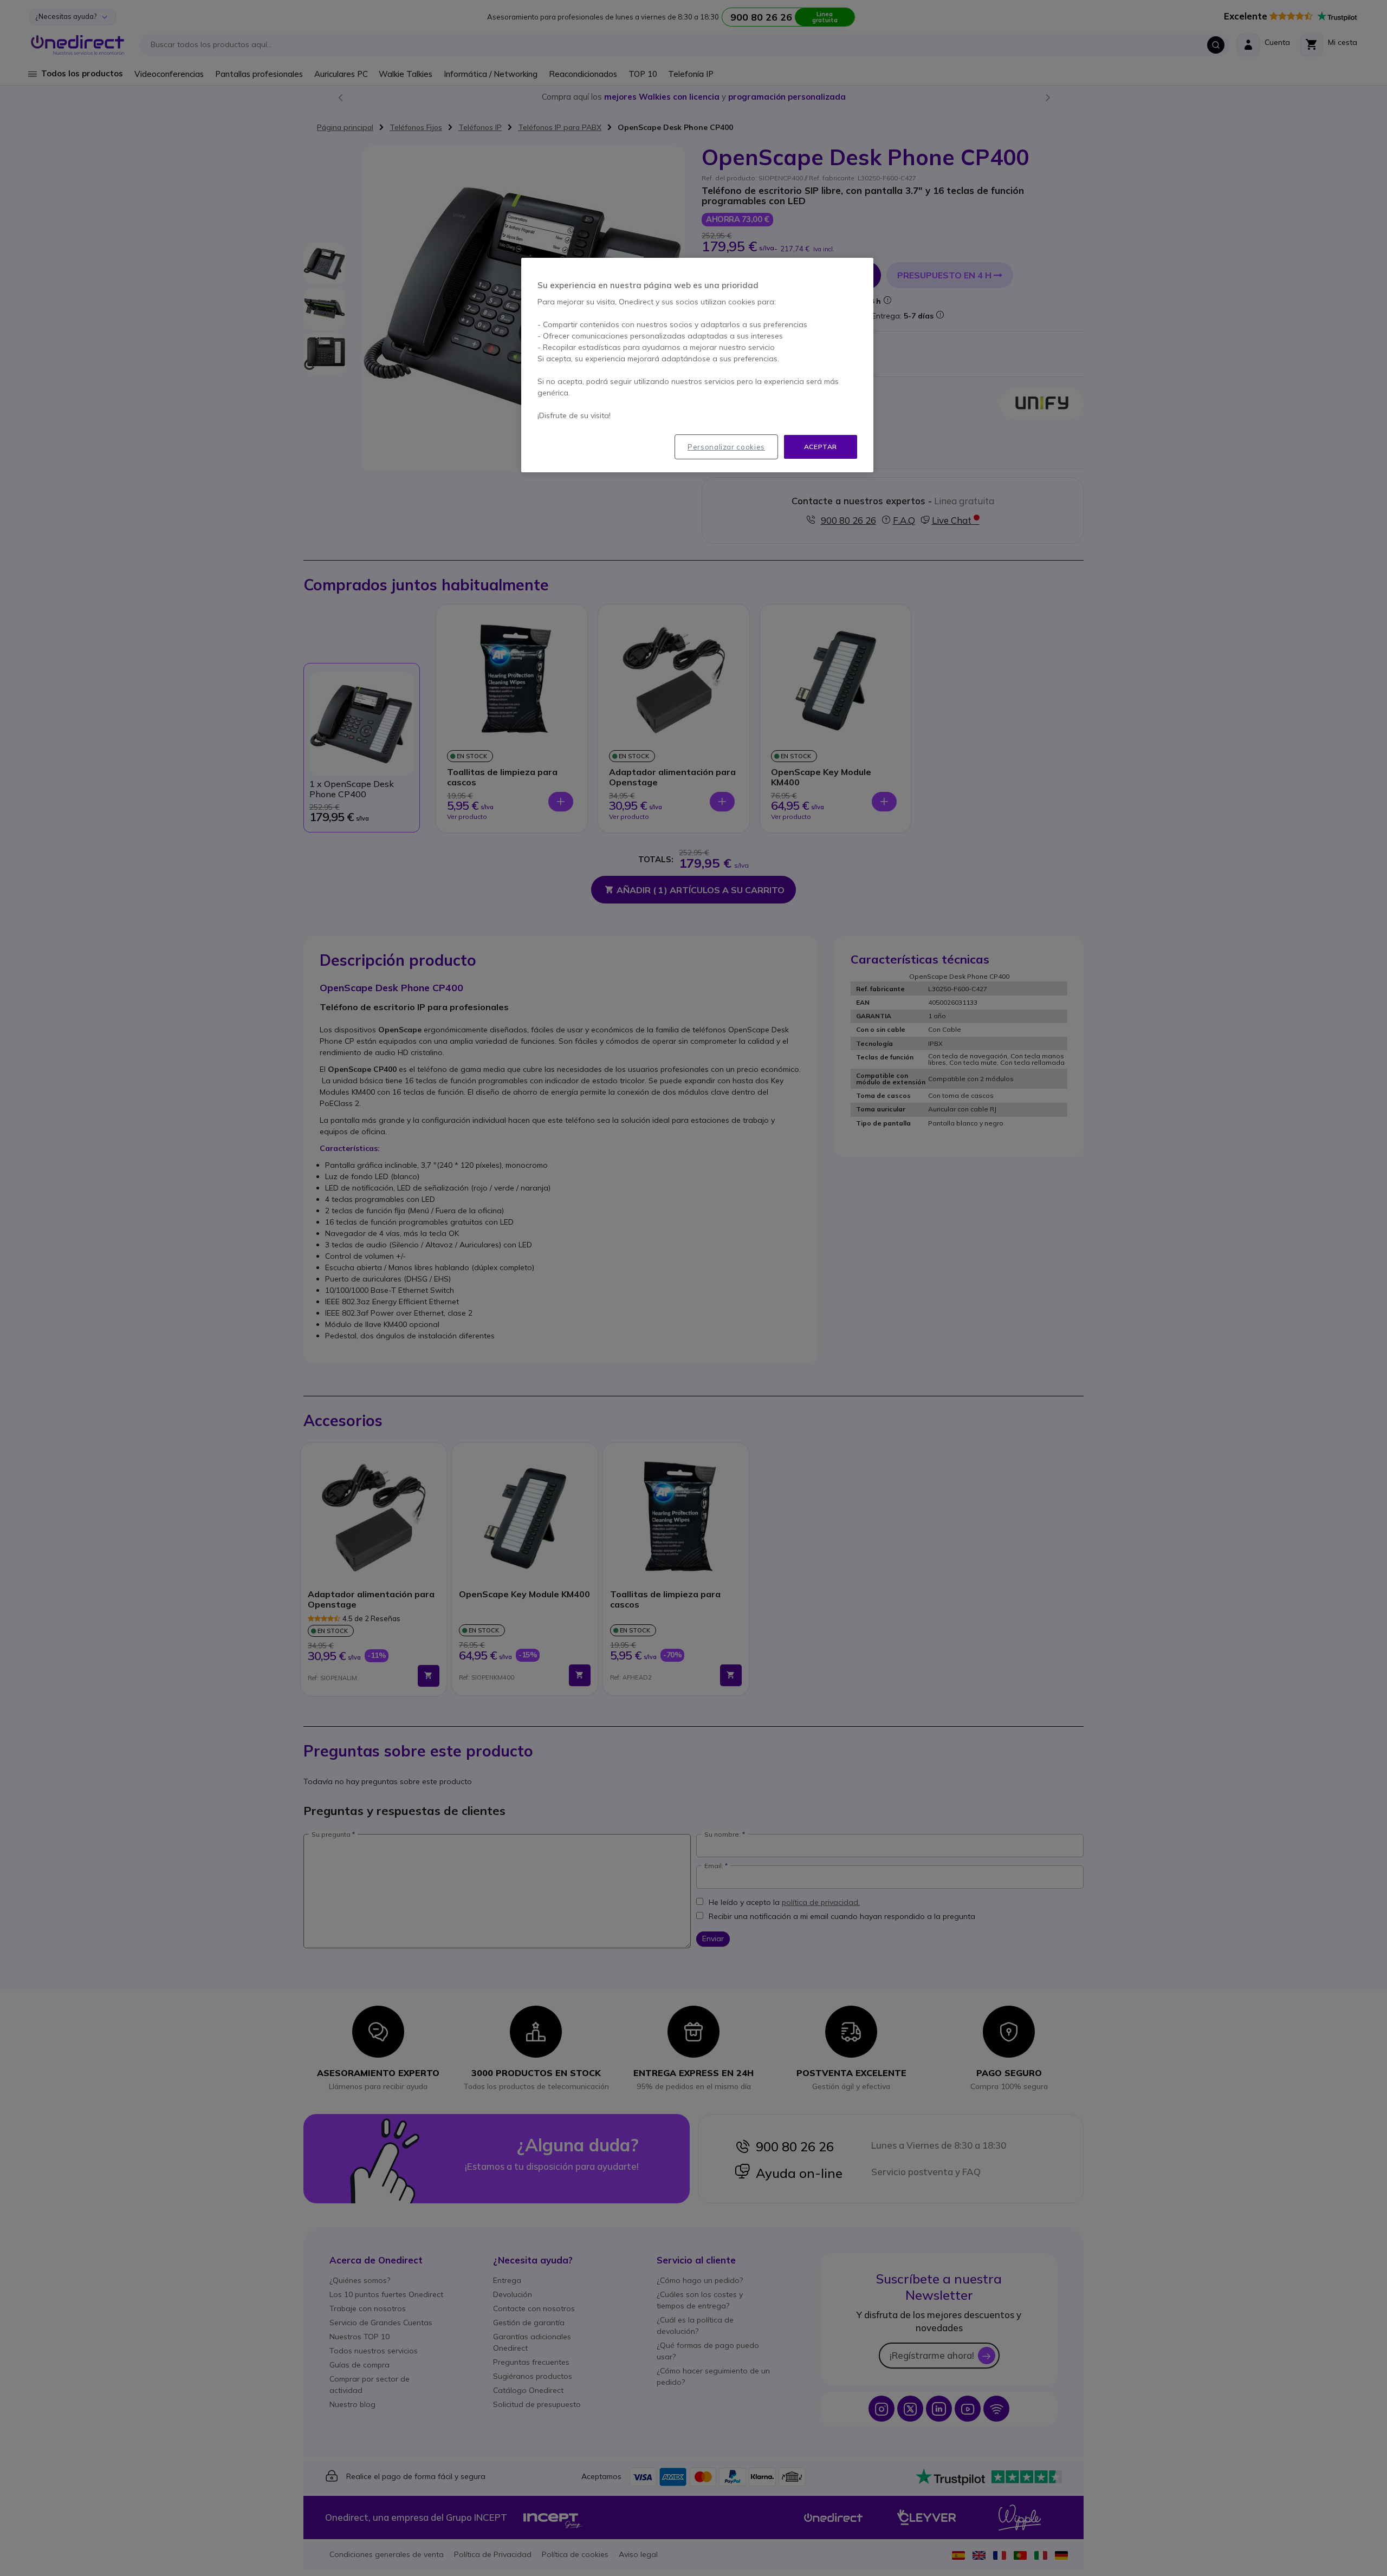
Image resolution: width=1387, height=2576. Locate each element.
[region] (697, 365)
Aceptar (821, 447)
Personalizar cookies (726, 447)
